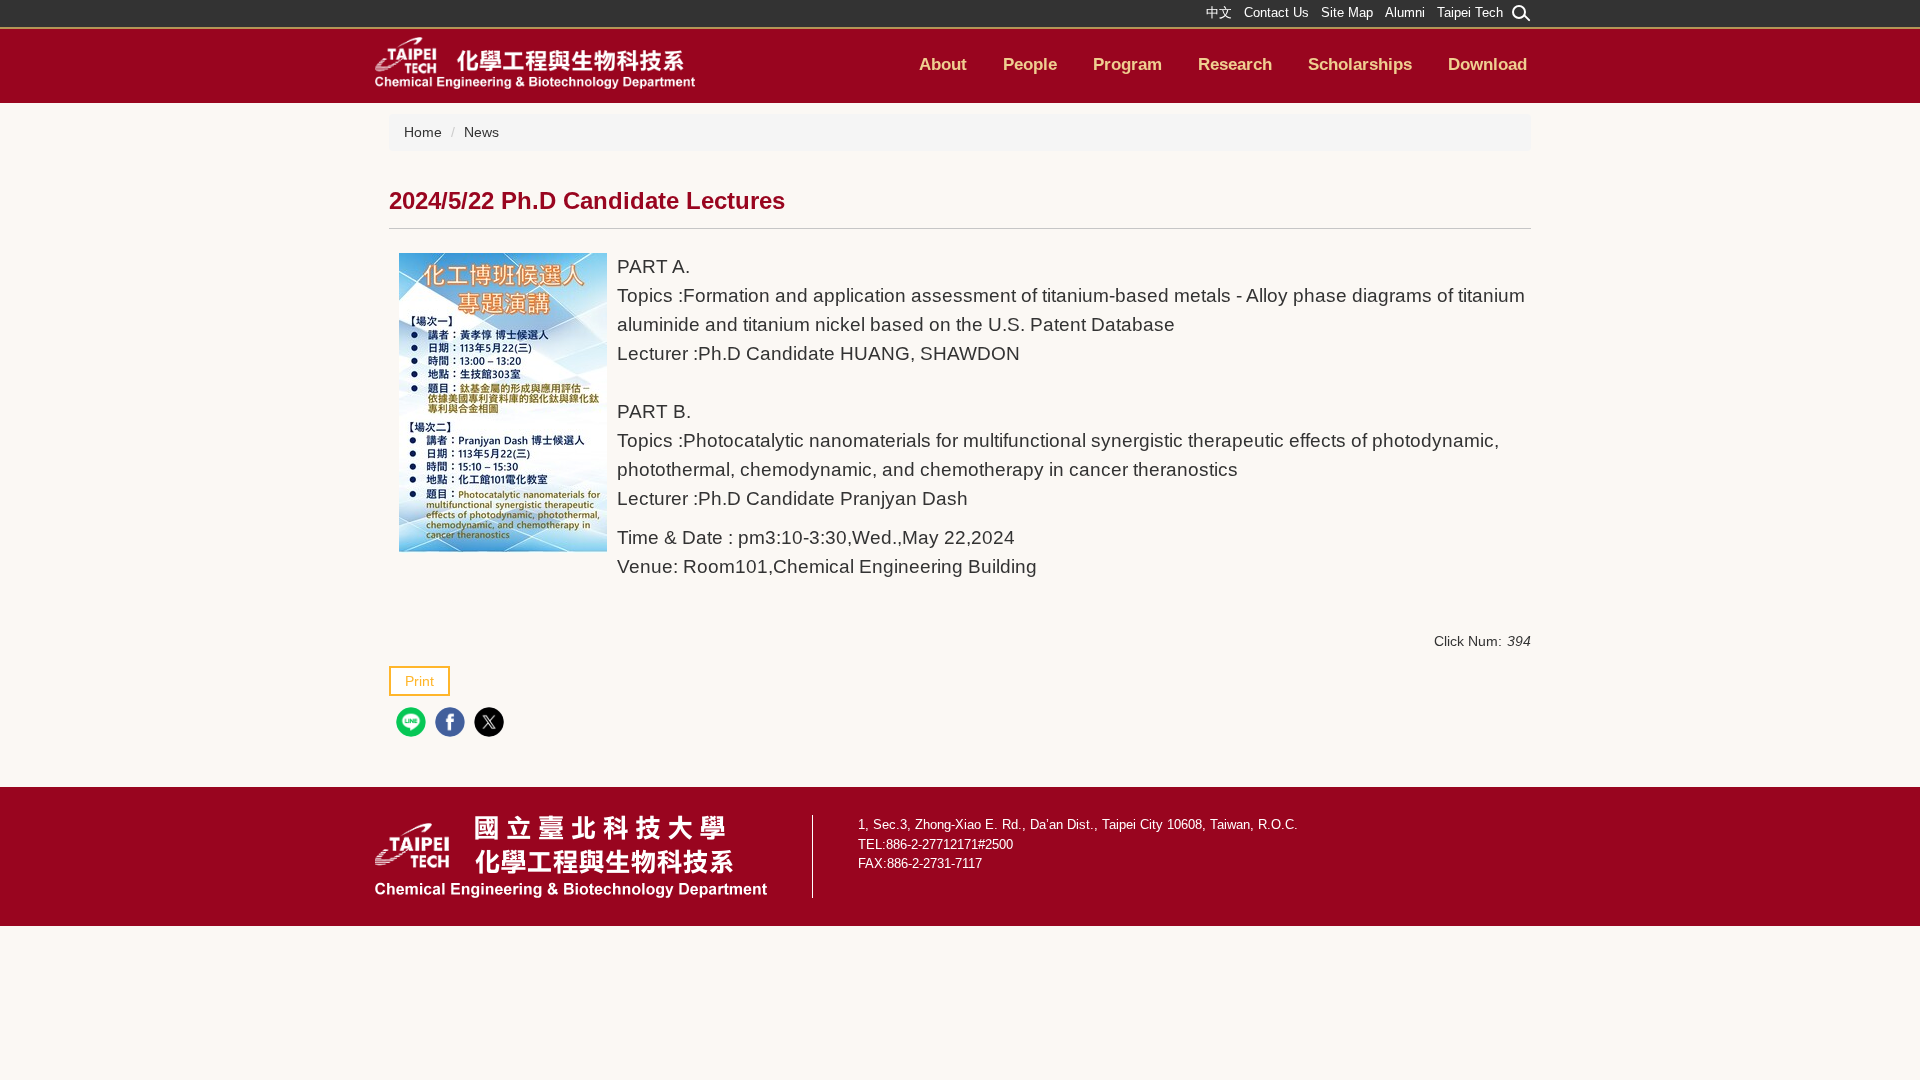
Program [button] (1127, 64)
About (943, 64)
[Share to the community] (413, 724)
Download (1487, 64)
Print (419, 681)
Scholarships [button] (1360, 64)
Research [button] (1235, 64)
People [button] (1030, 64)
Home (423, 132)
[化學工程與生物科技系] (535, 62)
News (481, 132)
